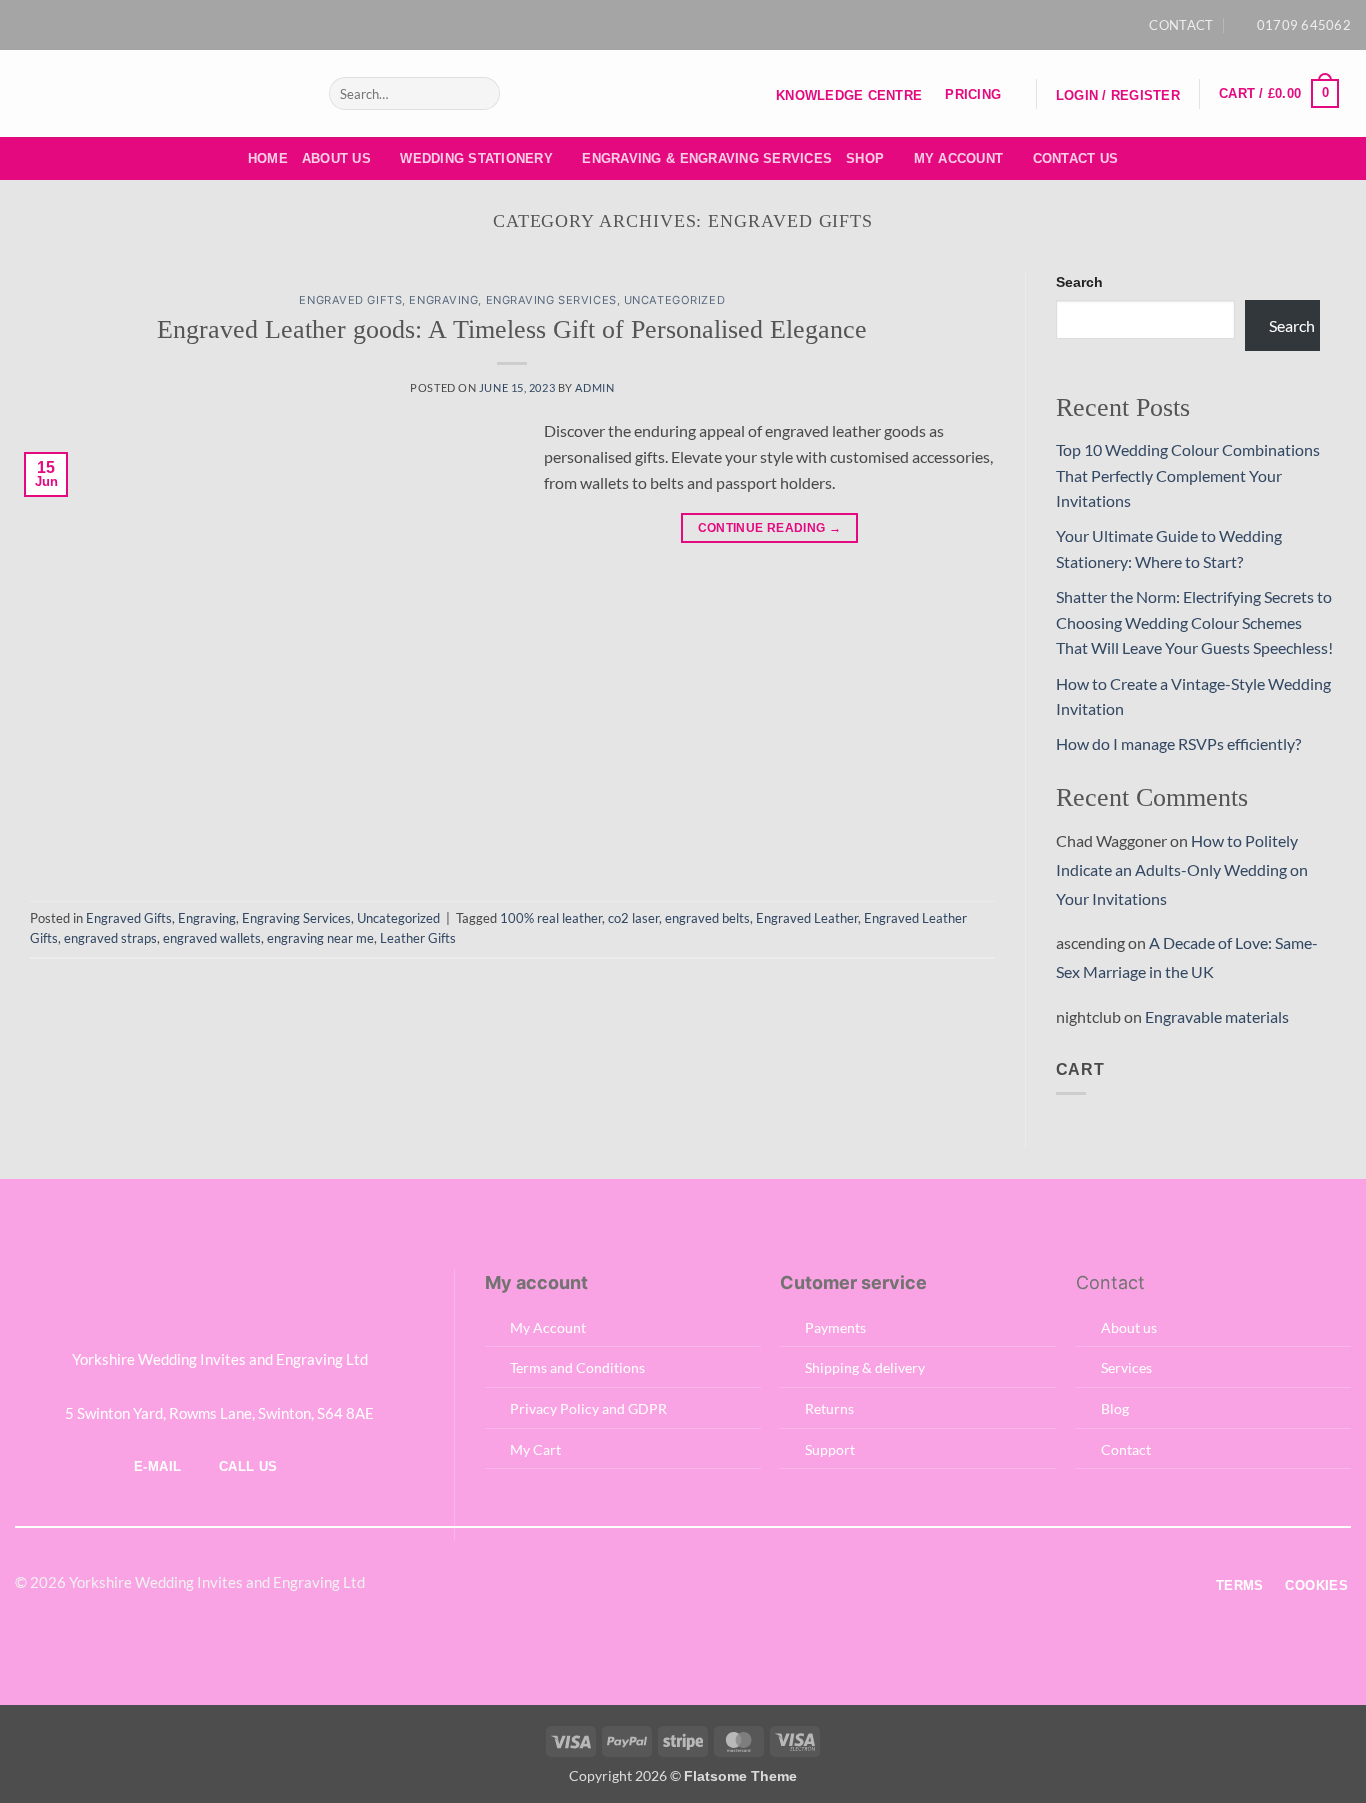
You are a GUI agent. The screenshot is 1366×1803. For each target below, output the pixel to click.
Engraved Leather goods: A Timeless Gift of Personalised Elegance (512, 329)
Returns (829, 1408)
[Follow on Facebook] (654, 25)
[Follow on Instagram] (673, 25)
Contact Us (1076, 158)
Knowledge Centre (849, 95)
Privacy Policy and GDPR (588, 1408)
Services (1126, 1367)
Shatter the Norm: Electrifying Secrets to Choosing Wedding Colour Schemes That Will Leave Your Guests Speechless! (1194, 622)
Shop (865, 158)
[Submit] (480, 94)
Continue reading (770, 528)
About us (1129, 1327)
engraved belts (707, 918)
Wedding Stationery (476, 158)
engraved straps (110, 938)
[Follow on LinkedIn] (732, 1584)
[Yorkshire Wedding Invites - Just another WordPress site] (157, 93)
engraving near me (320, 938)
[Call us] (707, 1584)
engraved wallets (212, 938)
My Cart (535, 1449)
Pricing (973, 94)
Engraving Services (551, 300)
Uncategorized (674, 300)
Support (830, 1449)
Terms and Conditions (577, 1367)
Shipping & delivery (865, 1367)
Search (1079, 282)
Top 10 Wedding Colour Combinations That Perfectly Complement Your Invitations (1188, 475)
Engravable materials (1217, 1016)
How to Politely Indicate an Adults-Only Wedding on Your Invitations (1182, 869)
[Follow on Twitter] (658, 1584)
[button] (1117, 96)
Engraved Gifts (350, 300)
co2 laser (633, 918)
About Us (336, 158)
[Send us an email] (693, 25)
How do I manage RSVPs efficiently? (1178, 743)
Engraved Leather (807, 918)
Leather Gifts (418, 938)
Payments (835, 1327)
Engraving (443, 300)
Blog (1115, 1408)
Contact (1126, 1449)
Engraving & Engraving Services (707, 158)
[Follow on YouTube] (712, 25)
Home (268, 158)
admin (594, 387)
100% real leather (551, 918)
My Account (959, 158)
